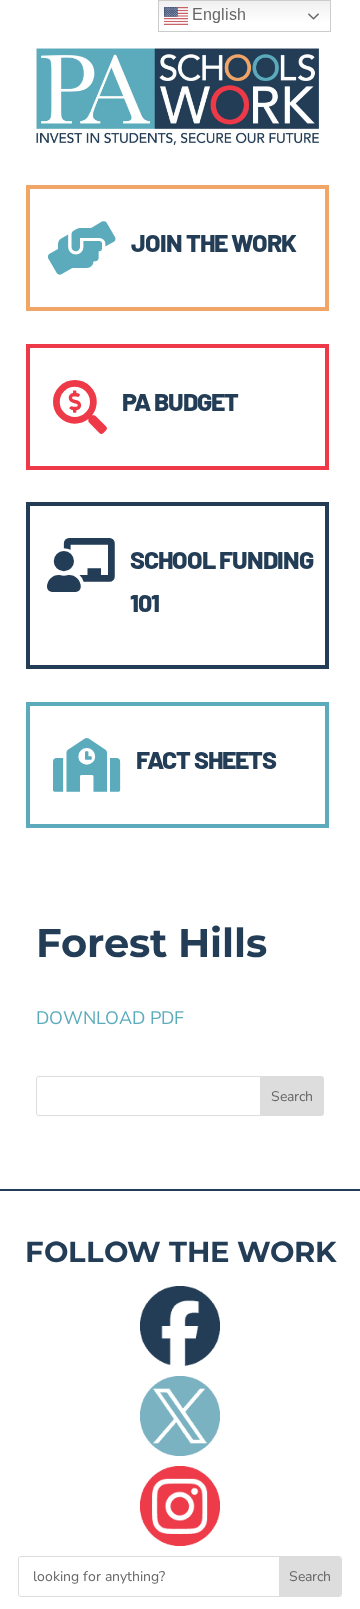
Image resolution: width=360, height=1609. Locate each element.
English (217, 14)
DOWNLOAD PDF (110, 1018)
